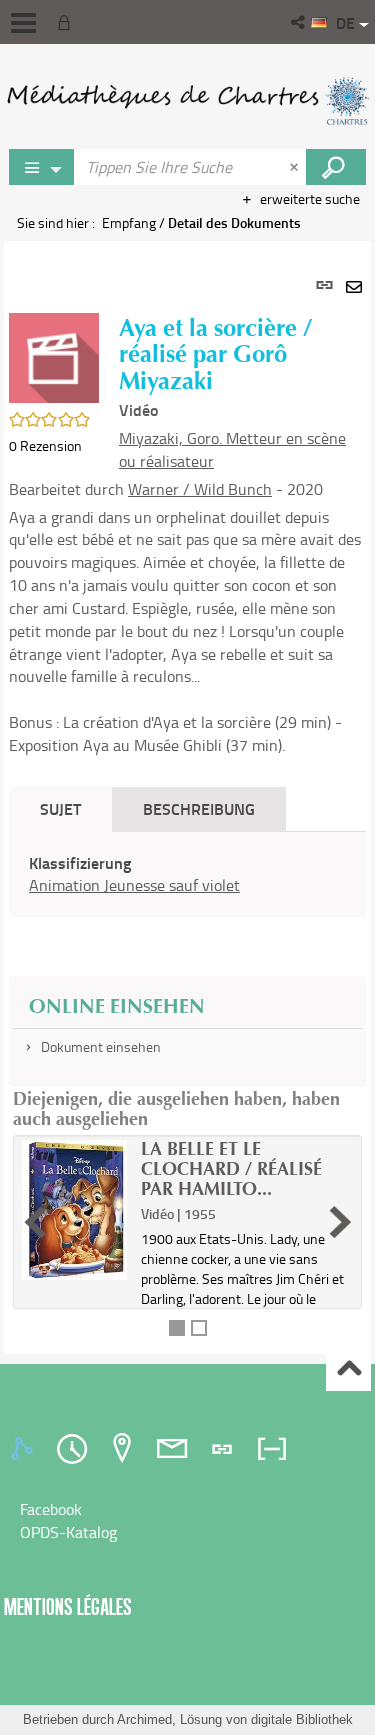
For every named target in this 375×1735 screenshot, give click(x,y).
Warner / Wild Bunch (200, 489)
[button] (299, 22)
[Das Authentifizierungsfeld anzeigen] (68, 22)
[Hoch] (348, 1369)
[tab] (25, 1449)
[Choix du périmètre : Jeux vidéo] (42, 167)
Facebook (51, 1509)
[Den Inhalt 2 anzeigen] (199, 1328)
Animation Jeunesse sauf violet (134, 885)
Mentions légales (68, 1606)
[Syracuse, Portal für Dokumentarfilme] (187, 100)
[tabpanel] (187, 797)
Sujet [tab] (60, 808)
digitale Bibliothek (302, 1719)
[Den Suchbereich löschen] (296, 167)
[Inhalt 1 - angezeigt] (177, 1328)
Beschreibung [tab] (199, 808)
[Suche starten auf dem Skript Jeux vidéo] (336, 167)
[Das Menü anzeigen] (23, 23)
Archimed (144, 1719)
